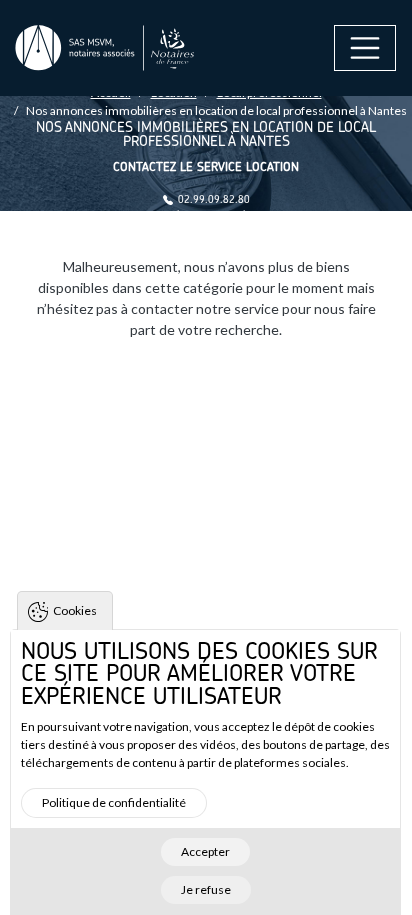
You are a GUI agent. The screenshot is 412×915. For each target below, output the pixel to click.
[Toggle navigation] (365, 48)
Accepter (205, 851)
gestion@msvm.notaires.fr (214, 214)
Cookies (75, 610)
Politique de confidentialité (114, 802)
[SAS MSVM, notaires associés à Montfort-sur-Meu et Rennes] (105, 48)
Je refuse (206, 889)
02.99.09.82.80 (214, 199)
